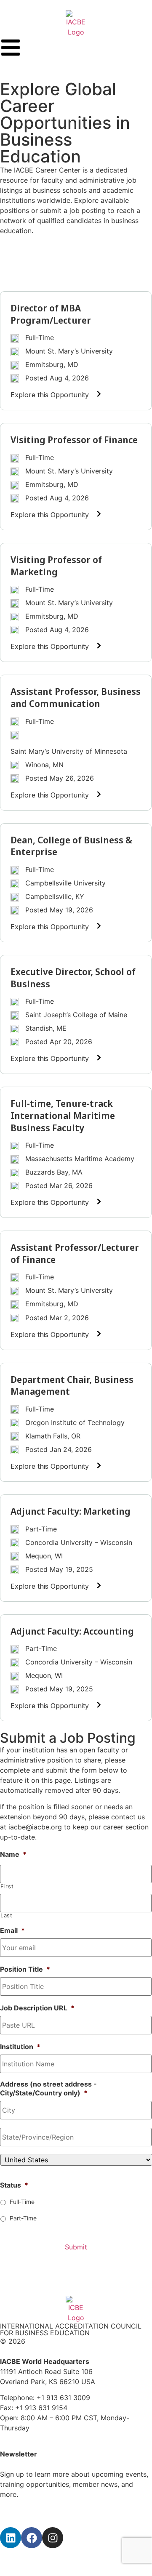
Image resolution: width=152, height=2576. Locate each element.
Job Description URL (37, 2008)
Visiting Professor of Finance (74, 439)
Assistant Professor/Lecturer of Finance (75, 1253)
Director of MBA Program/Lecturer (51, 314)
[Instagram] (53, 2538)
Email (12, 1930)
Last (7, 1915)
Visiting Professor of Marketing (56, 565)
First (7, 1886)
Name (13, 1854)
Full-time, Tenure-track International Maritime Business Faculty (63, 1115)
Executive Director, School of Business (73, 977)
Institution (20, 2047)
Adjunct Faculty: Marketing (71, 1511)
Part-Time (23, 2218)
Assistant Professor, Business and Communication (76, 697)
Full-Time (22, 2202)
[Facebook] (32, 2538)
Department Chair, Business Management (72, 1385)
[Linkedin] (11, 2538)
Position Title (25, 1969)
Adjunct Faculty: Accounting (72, 1631)
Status (14, 2185)
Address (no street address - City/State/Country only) (48, 2088)
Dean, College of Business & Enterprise (71, 846)
